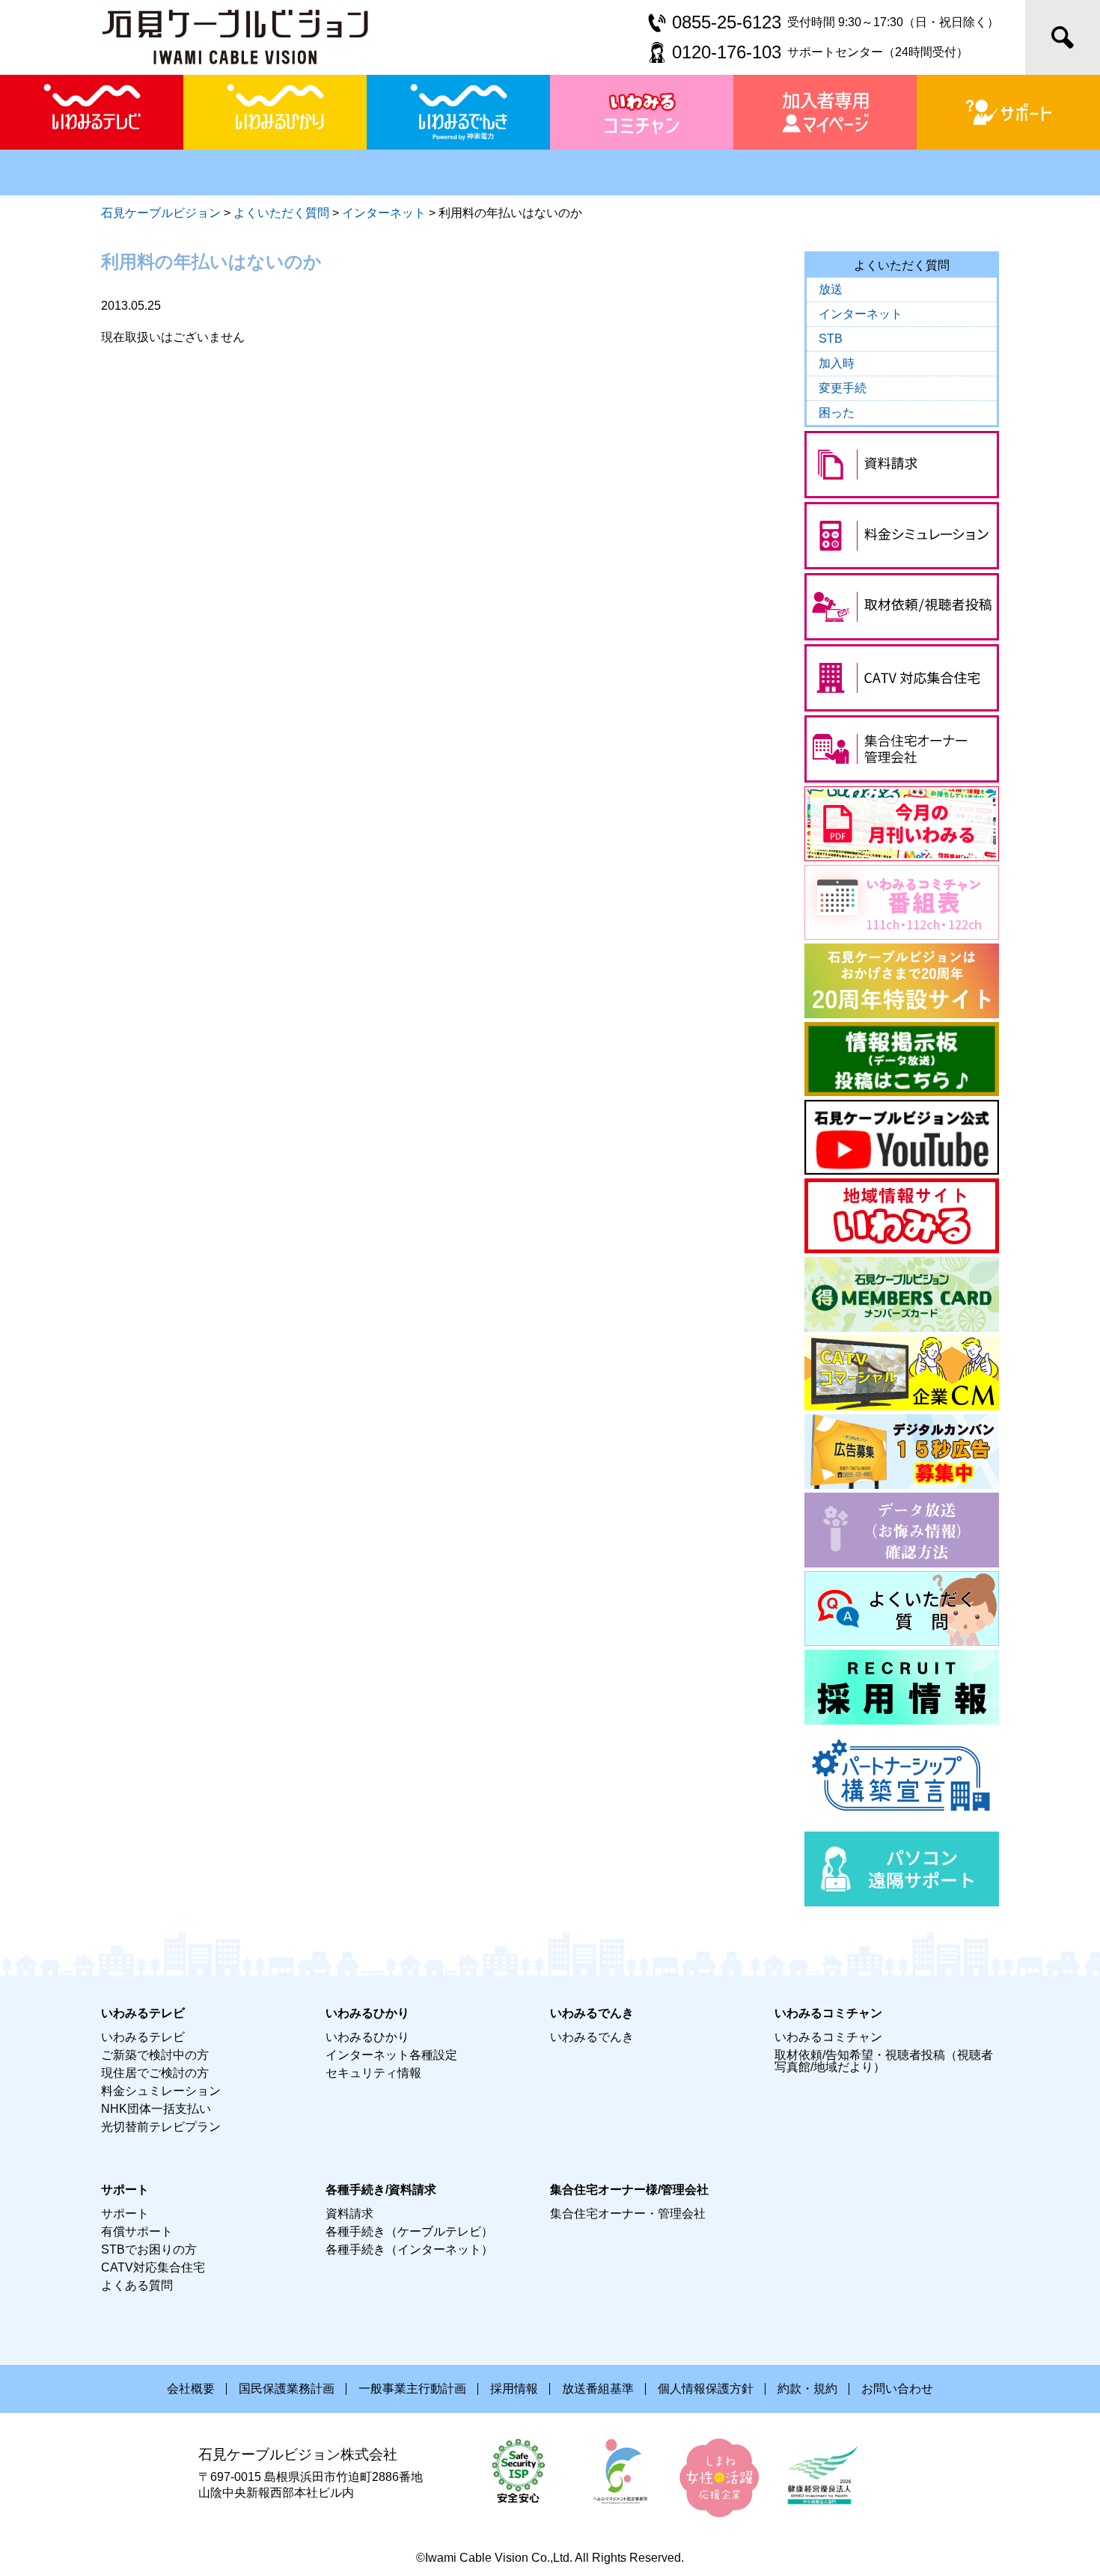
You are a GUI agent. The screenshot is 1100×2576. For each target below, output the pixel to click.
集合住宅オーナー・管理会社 (628, 2214)
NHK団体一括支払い (156, 2109)
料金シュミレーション (161, 2091)
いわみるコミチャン (828, 2037)
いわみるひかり (367, 2037)
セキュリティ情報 (373, 2073)
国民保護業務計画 (287, 2389)
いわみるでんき (592, 2037)
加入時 (837, 363)
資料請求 (349, 2214)
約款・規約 (807, 2389)
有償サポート (137, 2231)
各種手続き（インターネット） (409, 2249)
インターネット (861, 314)
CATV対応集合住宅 (153, 2267)
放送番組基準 (598, 2389)
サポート (125, 2214)
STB (831, 339)
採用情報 (514, 2389)
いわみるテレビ (143, 2037)
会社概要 (191, 2389)
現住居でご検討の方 (155, 2073)
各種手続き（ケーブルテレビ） (409, 2231)
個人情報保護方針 (706, 2389)
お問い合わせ (897, 2389)
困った (837, 413)
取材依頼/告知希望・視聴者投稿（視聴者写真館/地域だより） (884, 2061)
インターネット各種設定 (391, 2055)
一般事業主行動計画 (412, 2389)
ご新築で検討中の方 (155, 2055)
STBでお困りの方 (149, 2249)
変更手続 (843, 388)
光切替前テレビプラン (161, 2127)
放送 (831, 289)
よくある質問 (137, 2285)
